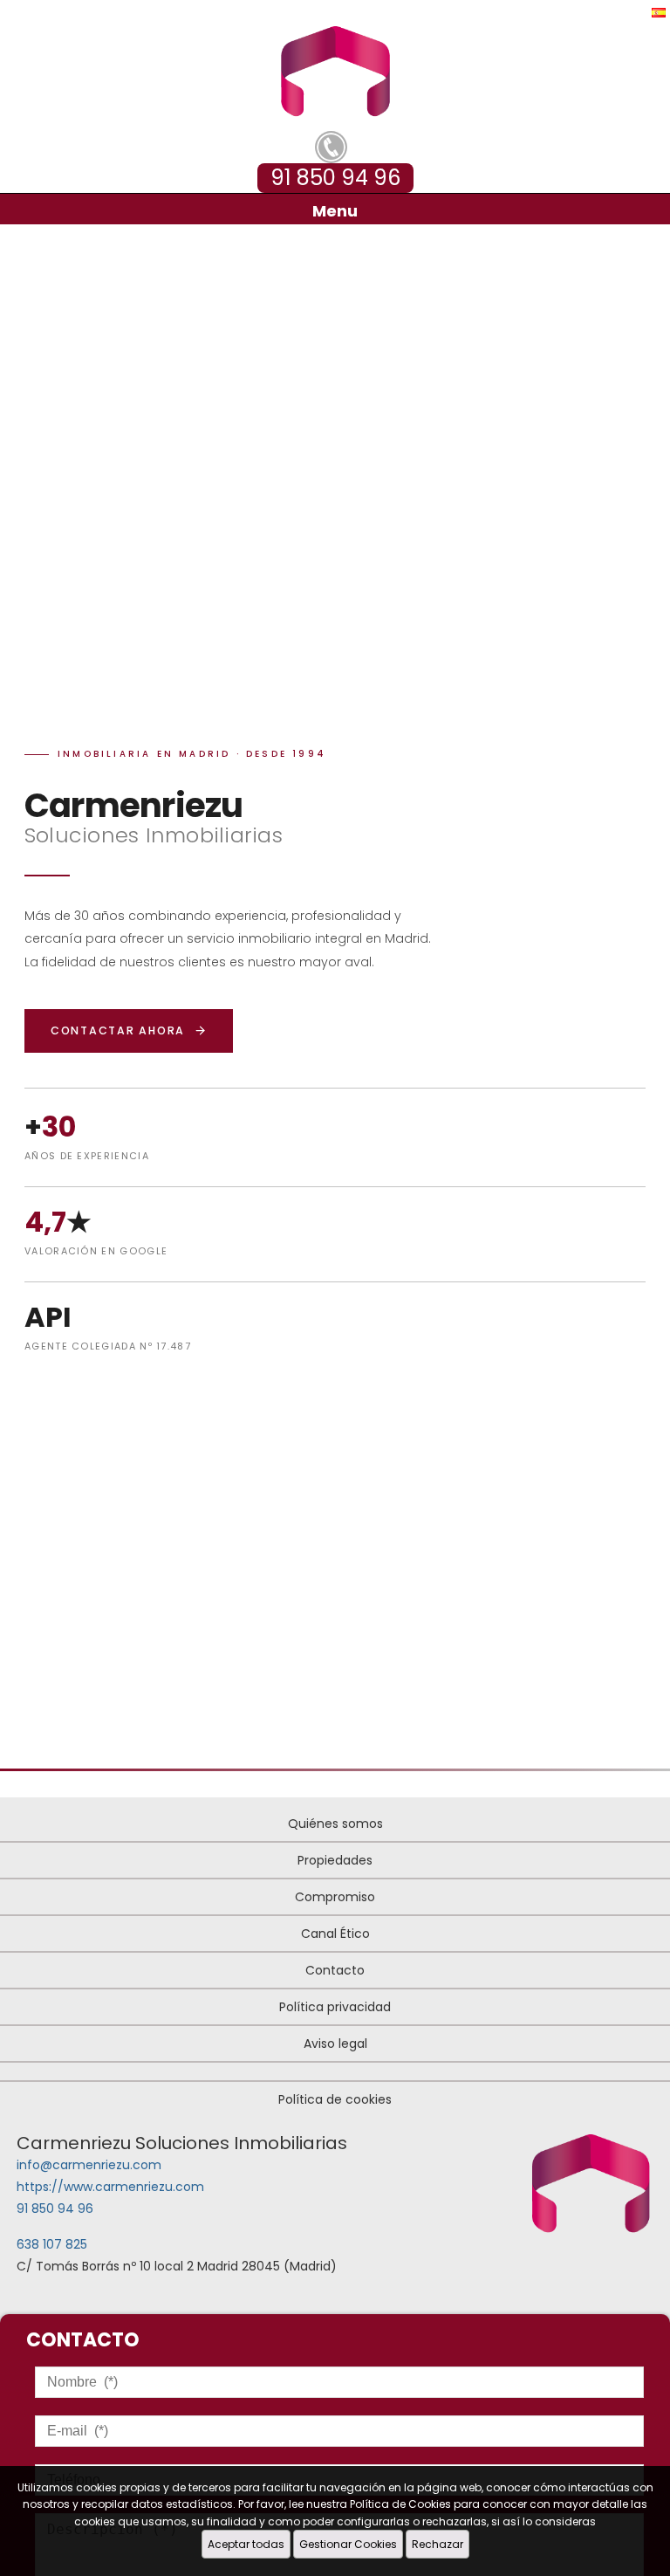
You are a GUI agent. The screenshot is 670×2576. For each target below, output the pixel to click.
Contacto (335, 1970)
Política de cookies (335, 2099)
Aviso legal (335, 2044)
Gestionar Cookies (348, 2544)
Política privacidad (335, 2007)
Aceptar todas (246, 2544)
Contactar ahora (118, 1030)
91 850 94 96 (55, 2208)
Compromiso (335, 1897)
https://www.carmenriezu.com (110, 2187)
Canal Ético (335, 1934)
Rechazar (438, 2544)
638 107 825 (52, 2244)
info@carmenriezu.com (89, 2165)
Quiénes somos (335, 1824)
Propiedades (335, 1860)
